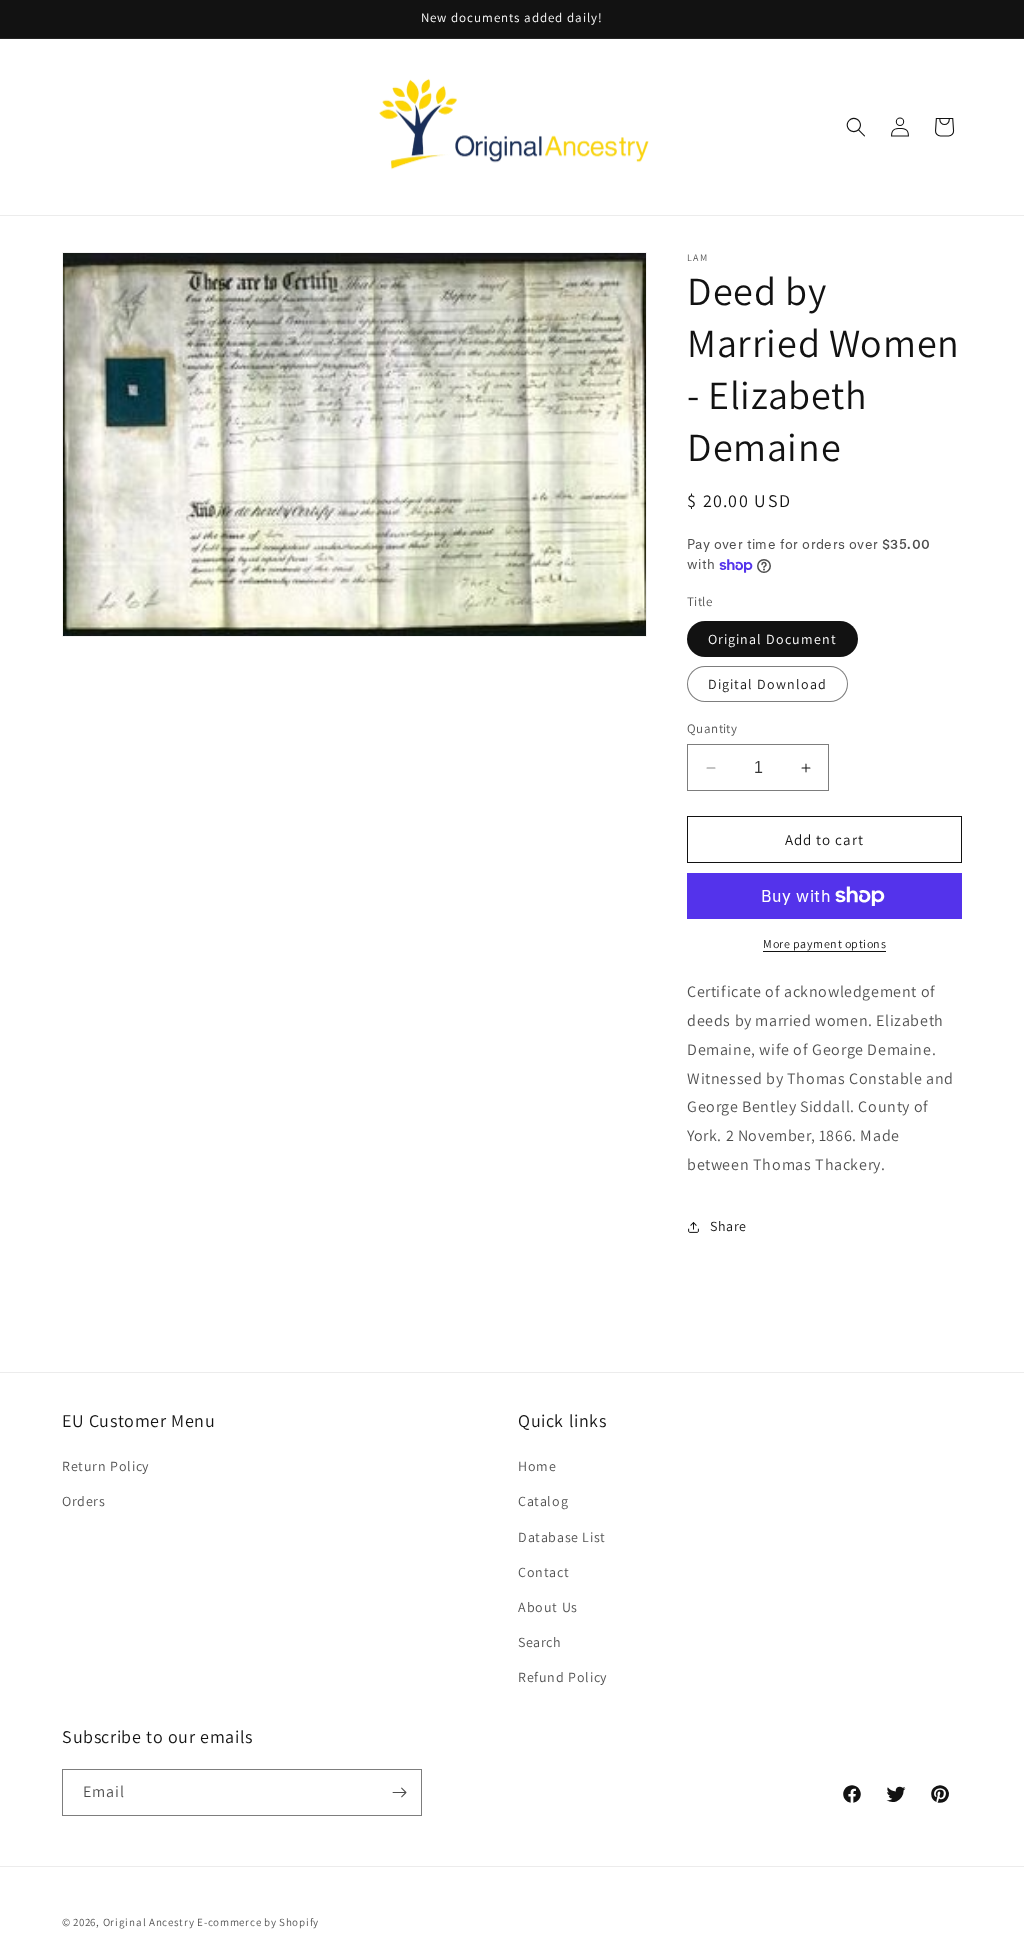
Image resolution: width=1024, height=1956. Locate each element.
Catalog (543, 1501)
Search (540, 1642)
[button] (856, 127)
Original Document (772, 639)
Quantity (712, 728)
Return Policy (105, 1466)
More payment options (824, 943)
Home (537, 1466)
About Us (548, 1607)
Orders (84, 1501)
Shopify (299, 1922)
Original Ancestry (149, 1922)
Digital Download (767, 684)
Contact (543, 1572)
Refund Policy (562, 1677)
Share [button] (728, 1226)
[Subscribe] (399, 1792)
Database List (562, 1537)
